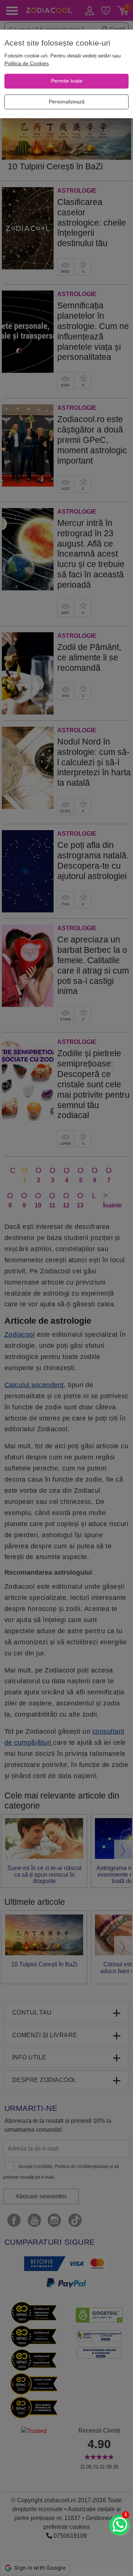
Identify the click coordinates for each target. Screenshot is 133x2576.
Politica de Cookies (27, 63)
